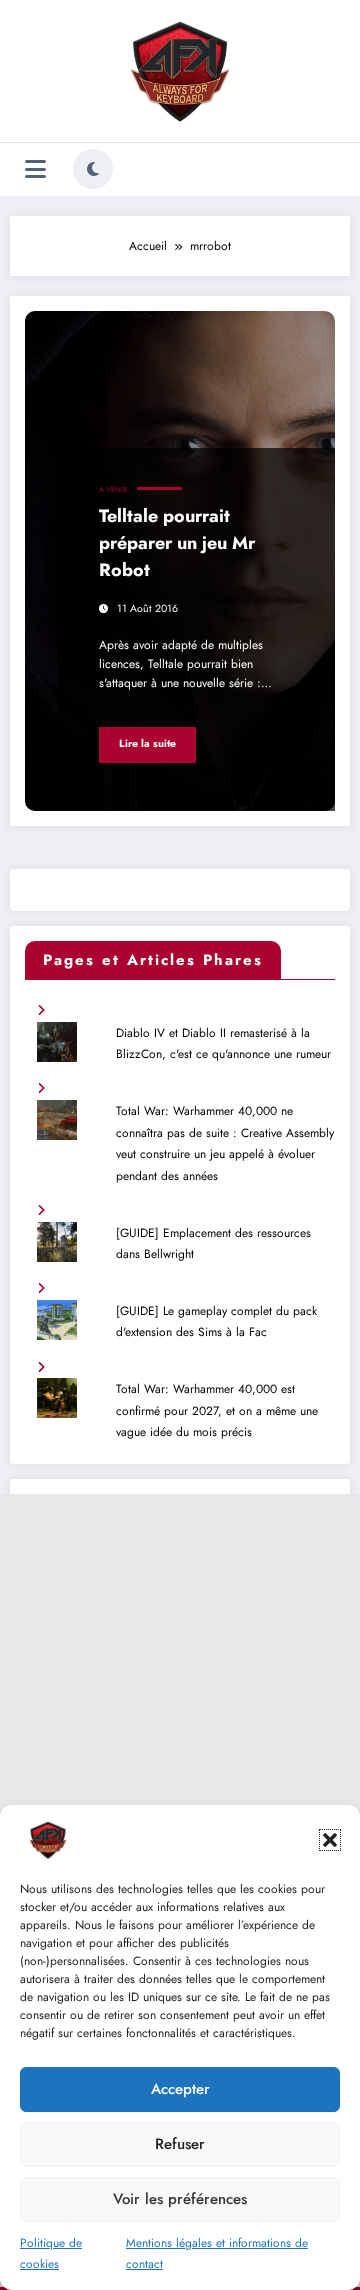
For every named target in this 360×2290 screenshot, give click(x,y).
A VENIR (113, 489)
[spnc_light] (93, 169)
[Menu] (35, 169)
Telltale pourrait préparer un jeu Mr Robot (177, 543)
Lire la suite (147, 743)
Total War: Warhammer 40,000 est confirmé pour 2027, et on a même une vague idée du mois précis (217, 1410)
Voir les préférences (180, 2199)
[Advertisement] (180, 1674)
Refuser (180, 2144)
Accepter (180, 2089)
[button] (330, 1840)
